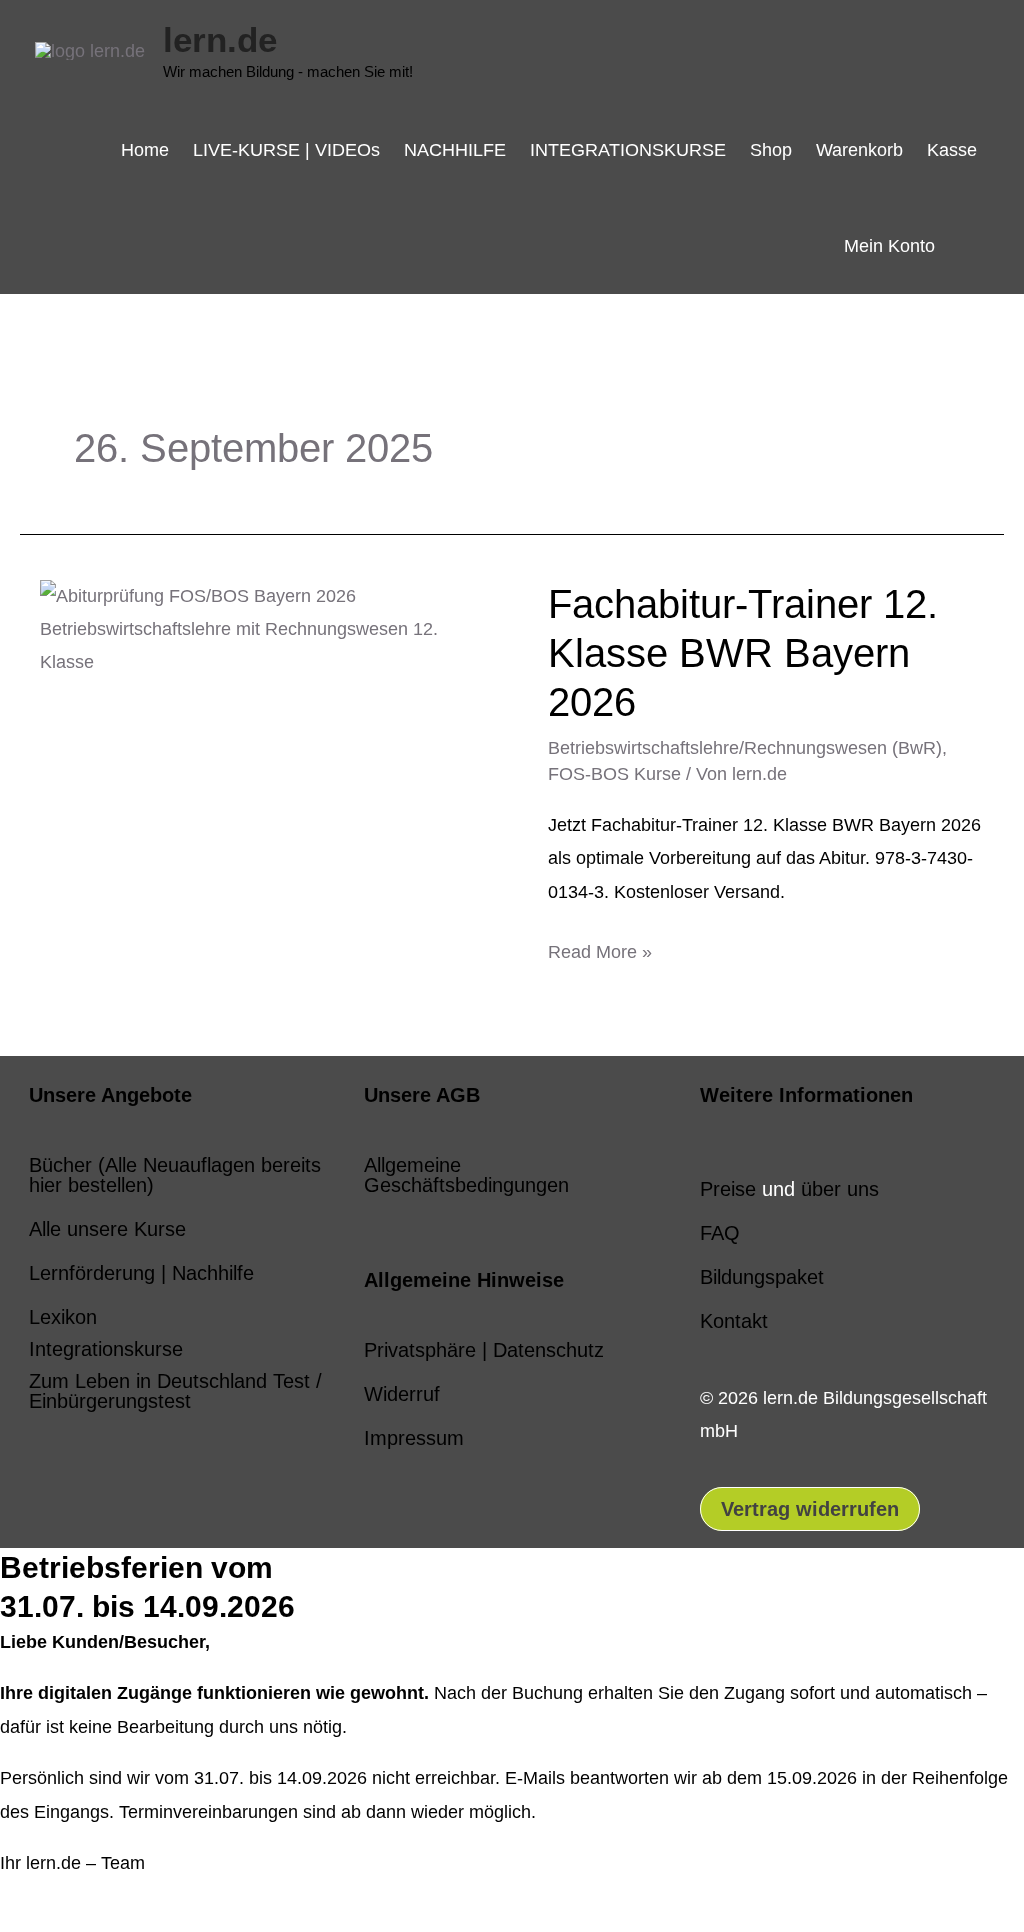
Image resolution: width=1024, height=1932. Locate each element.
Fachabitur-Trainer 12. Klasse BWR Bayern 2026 (743, 653)
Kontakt (734, 1321)
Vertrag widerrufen (810, 1509)
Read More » (600, 949)
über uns (840, 1189)
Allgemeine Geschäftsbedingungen (466, 1175)
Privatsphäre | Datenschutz (484, 1350)
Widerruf (402, 1394)
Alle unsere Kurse (107, 1229)
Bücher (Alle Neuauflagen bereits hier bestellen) (175, 1175)
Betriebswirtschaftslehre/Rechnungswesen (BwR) (745, 748)
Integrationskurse (106, 1349)
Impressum (414, 1438)
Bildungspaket (762, 1277)
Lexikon (63, 1317)
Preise (728, 1189)
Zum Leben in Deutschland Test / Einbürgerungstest (175, 1391)
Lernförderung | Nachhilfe (141, 1273)
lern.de (220, 39)
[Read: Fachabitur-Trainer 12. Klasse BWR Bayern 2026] (266, 628)
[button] (968, 245)
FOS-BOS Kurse (614, 774)
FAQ (720, 1233)
